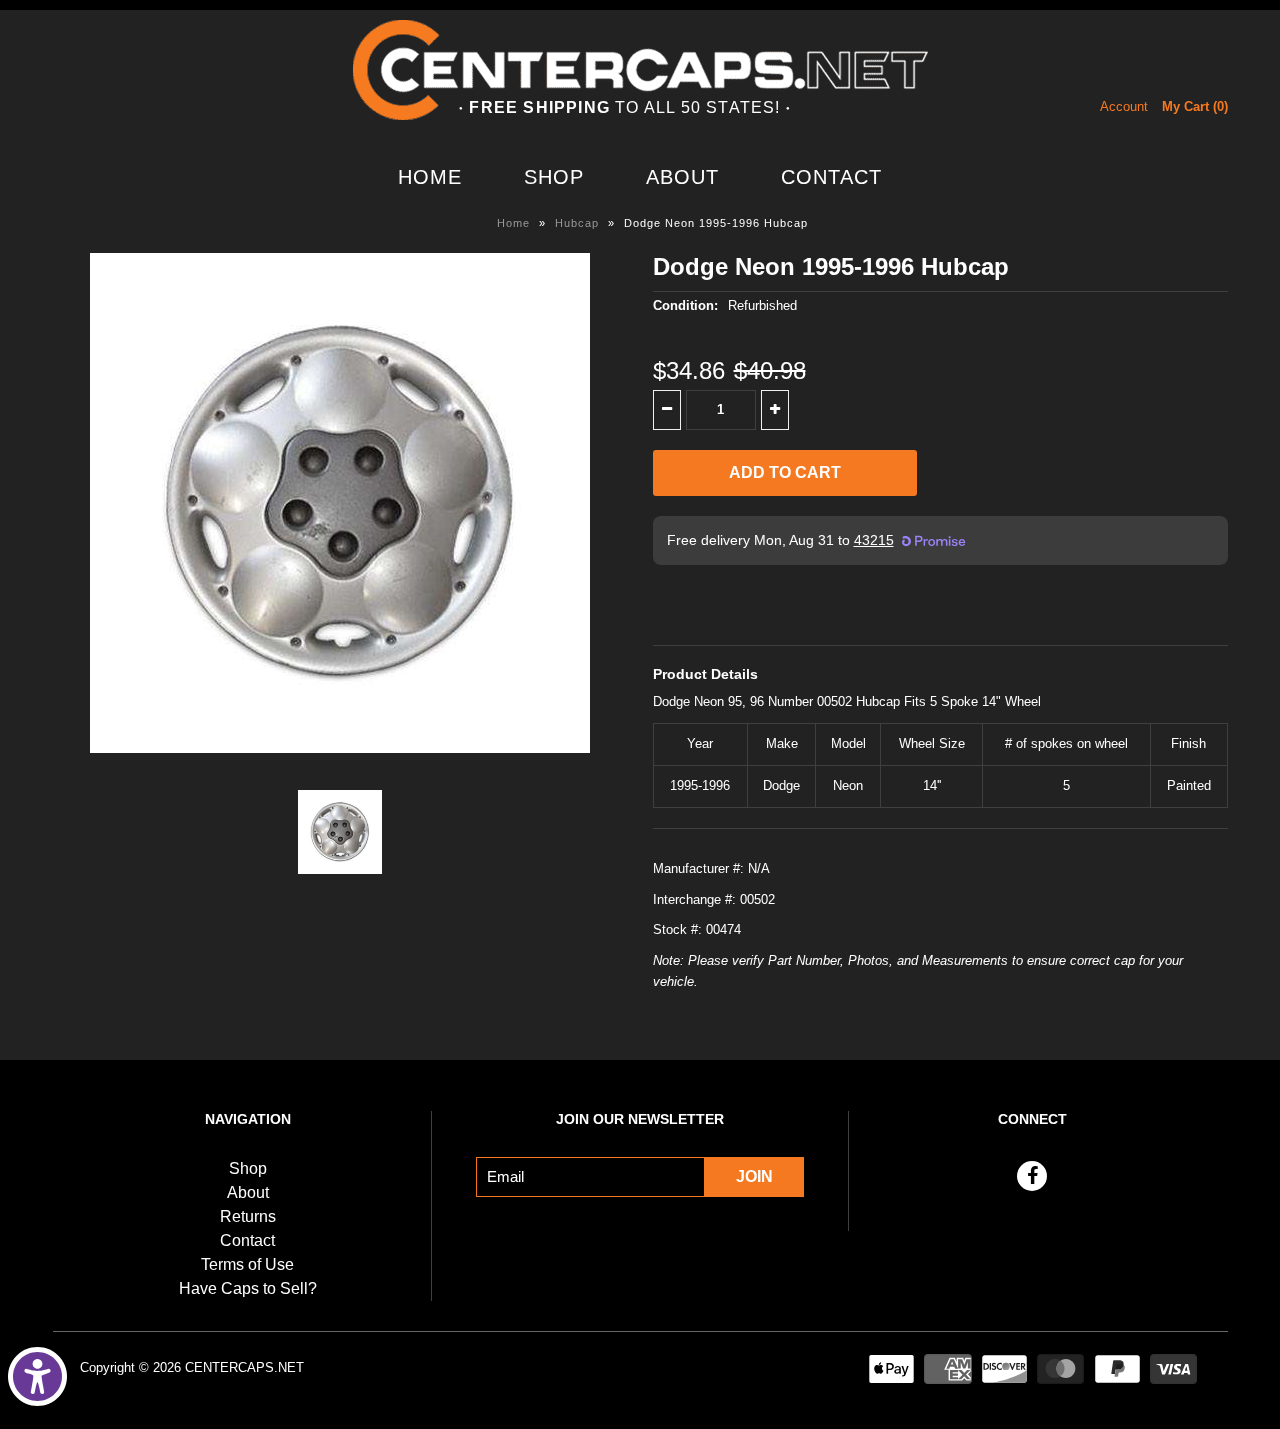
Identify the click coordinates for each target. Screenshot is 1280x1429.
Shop (554, 177)
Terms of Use (247, 1264)
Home (430, 177)
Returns (248, 1216)
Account (1124, 106)
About (682, 177)
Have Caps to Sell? (248, 1288)
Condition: (685, 305)
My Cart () (1195, 106)
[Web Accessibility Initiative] (37, 1376)
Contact (831, 177)
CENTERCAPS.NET (244, 1367)
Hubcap (577, 223)
